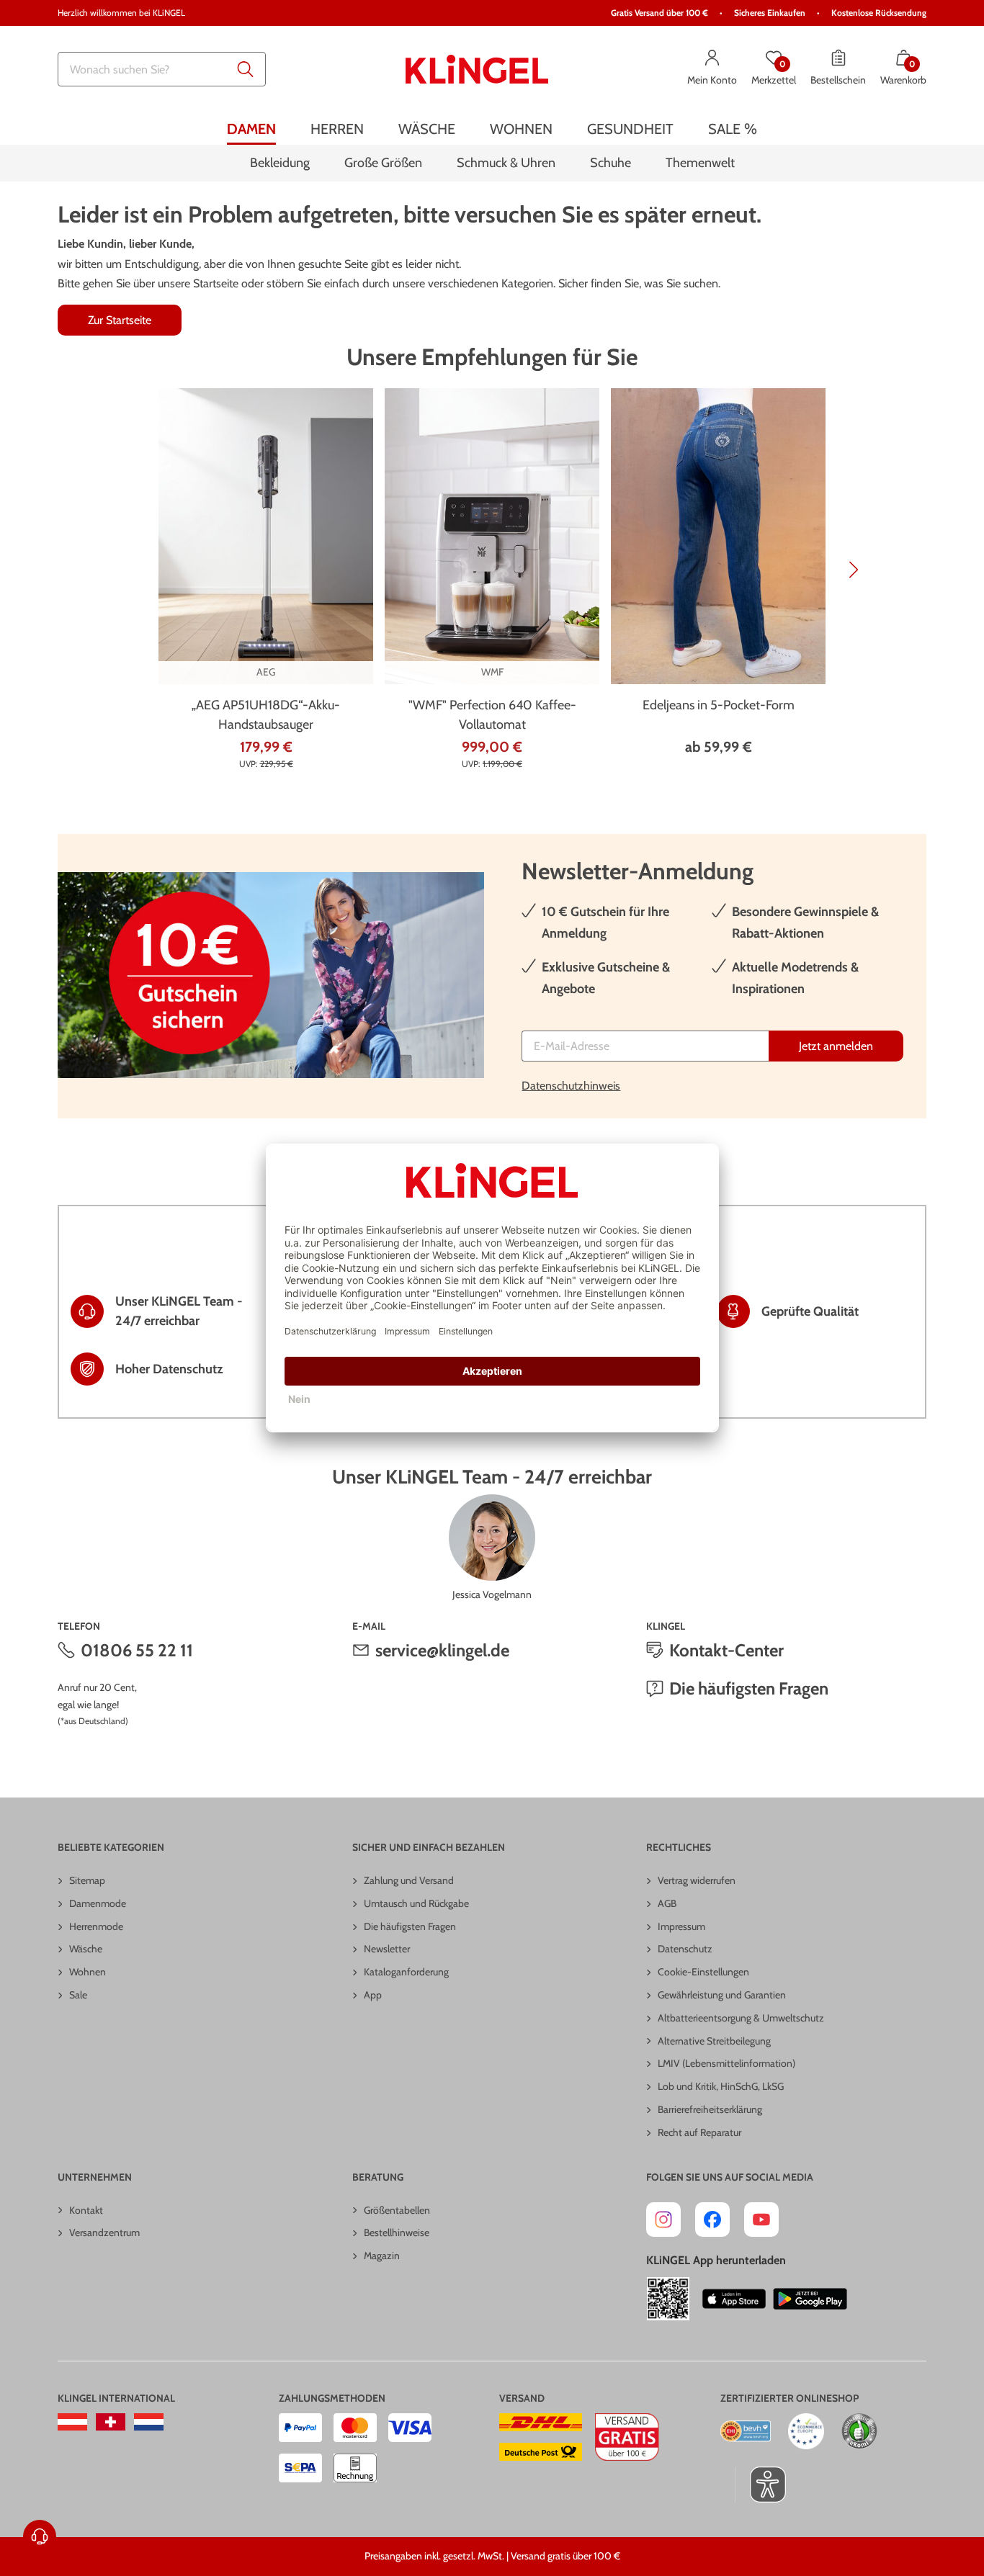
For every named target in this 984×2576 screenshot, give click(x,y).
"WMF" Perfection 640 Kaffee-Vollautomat (492, 715)
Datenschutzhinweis (571, 1086)
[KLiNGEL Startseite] (477, 69)
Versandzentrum (104, 2232)
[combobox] (162, 69)
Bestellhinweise (397, 2232)
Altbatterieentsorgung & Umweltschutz (741, 2018)
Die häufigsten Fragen (749, 1688)
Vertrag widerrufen (697, 1880)
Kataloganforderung (406, 1972)
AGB (667, 1903)
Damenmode (98, 1903)
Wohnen (88, 1972)
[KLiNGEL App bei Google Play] (810, 2299)
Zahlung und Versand (409, 1880)
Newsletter (387, 1949)
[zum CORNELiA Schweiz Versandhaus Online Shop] (111, 2422)
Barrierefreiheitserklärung (710, 2109)
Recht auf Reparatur (699, 2132)
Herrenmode (96, 1926)
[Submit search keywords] (246, 69)
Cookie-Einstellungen (703, 1972)
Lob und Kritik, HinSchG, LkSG (721, 2086)
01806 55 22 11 (137, 1650)
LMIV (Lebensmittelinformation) (726, 2063)
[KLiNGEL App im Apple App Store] (734, 2299)
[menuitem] (251, 129)
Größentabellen (397, 2210)
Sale (78, 1995)
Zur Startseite (120, 320)
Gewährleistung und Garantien (722, 1995)
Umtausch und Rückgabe (416, 1903)
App (373, 1995)
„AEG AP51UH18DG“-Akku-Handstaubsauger (266, 715)
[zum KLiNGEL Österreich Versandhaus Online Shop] (72, 2422)
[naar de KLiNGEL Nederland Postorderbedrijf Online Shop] (149, 2422)
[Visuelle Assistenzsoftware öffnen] (760, 2485)
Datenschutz (685, 1949)
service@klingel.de (442, 1650)
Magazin (382, 2256)
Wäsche (86, 1949)
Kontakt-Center (726, 1650)
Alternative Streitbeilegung (714, 2041)
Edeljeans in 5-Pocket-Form (719, 705)
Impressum (681, 1926)
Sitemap (87, 1880)
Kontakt (86, 2210)
